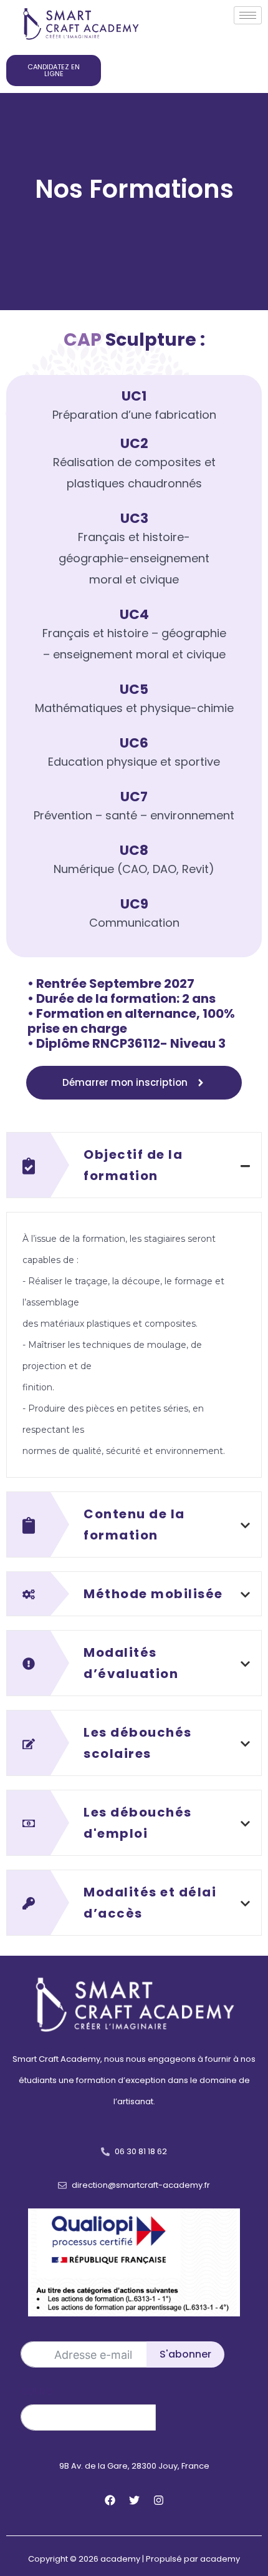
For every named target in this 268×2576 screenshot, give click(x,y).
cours (36, 2390)
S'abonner (185, 2354)
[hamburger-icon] (248, 15)
